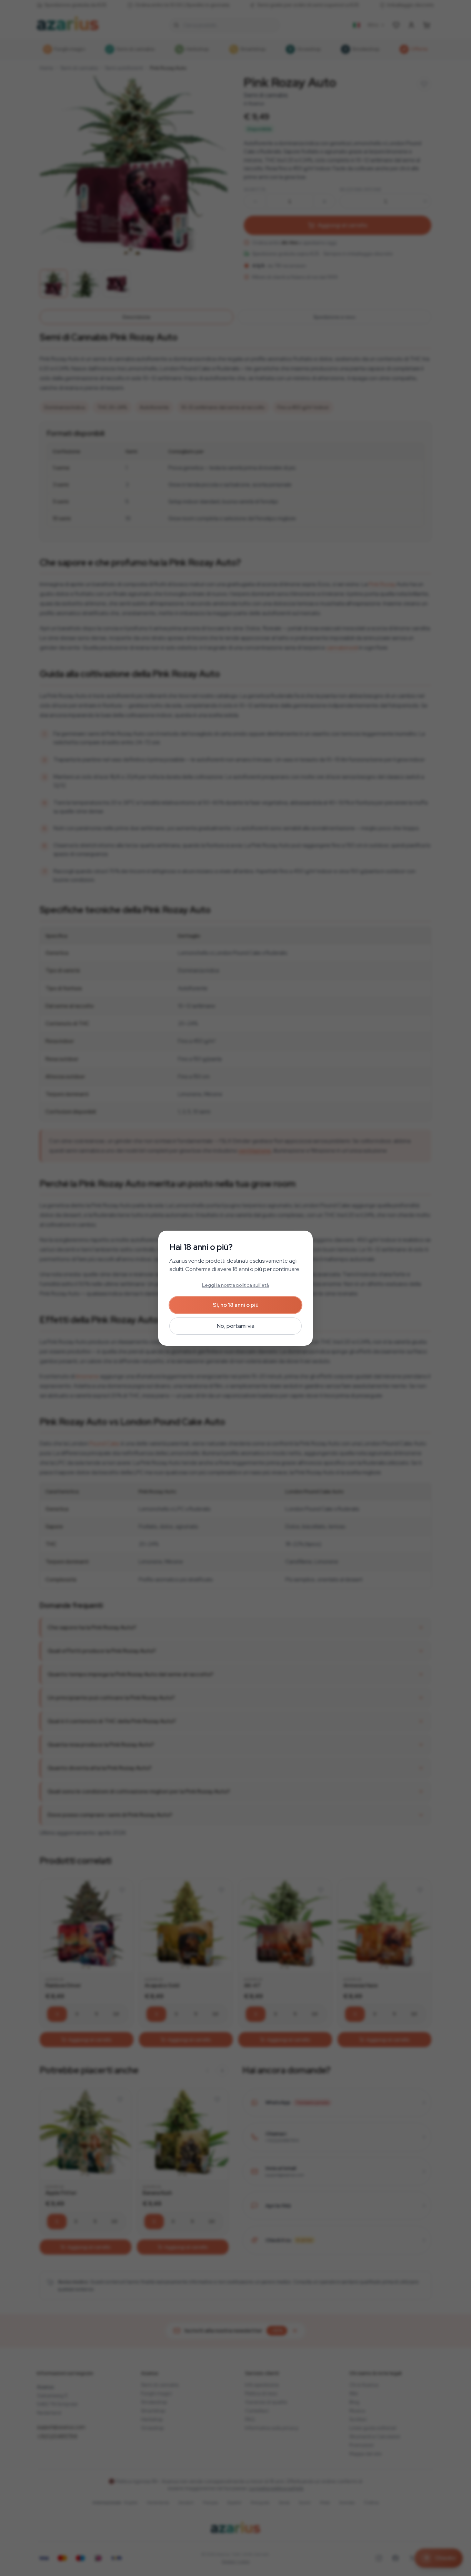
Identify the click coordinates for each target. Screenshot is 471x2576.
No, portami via (236, 1326)
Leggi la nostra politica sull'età (235, 1285)
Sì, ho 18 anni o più (236, 1305)
